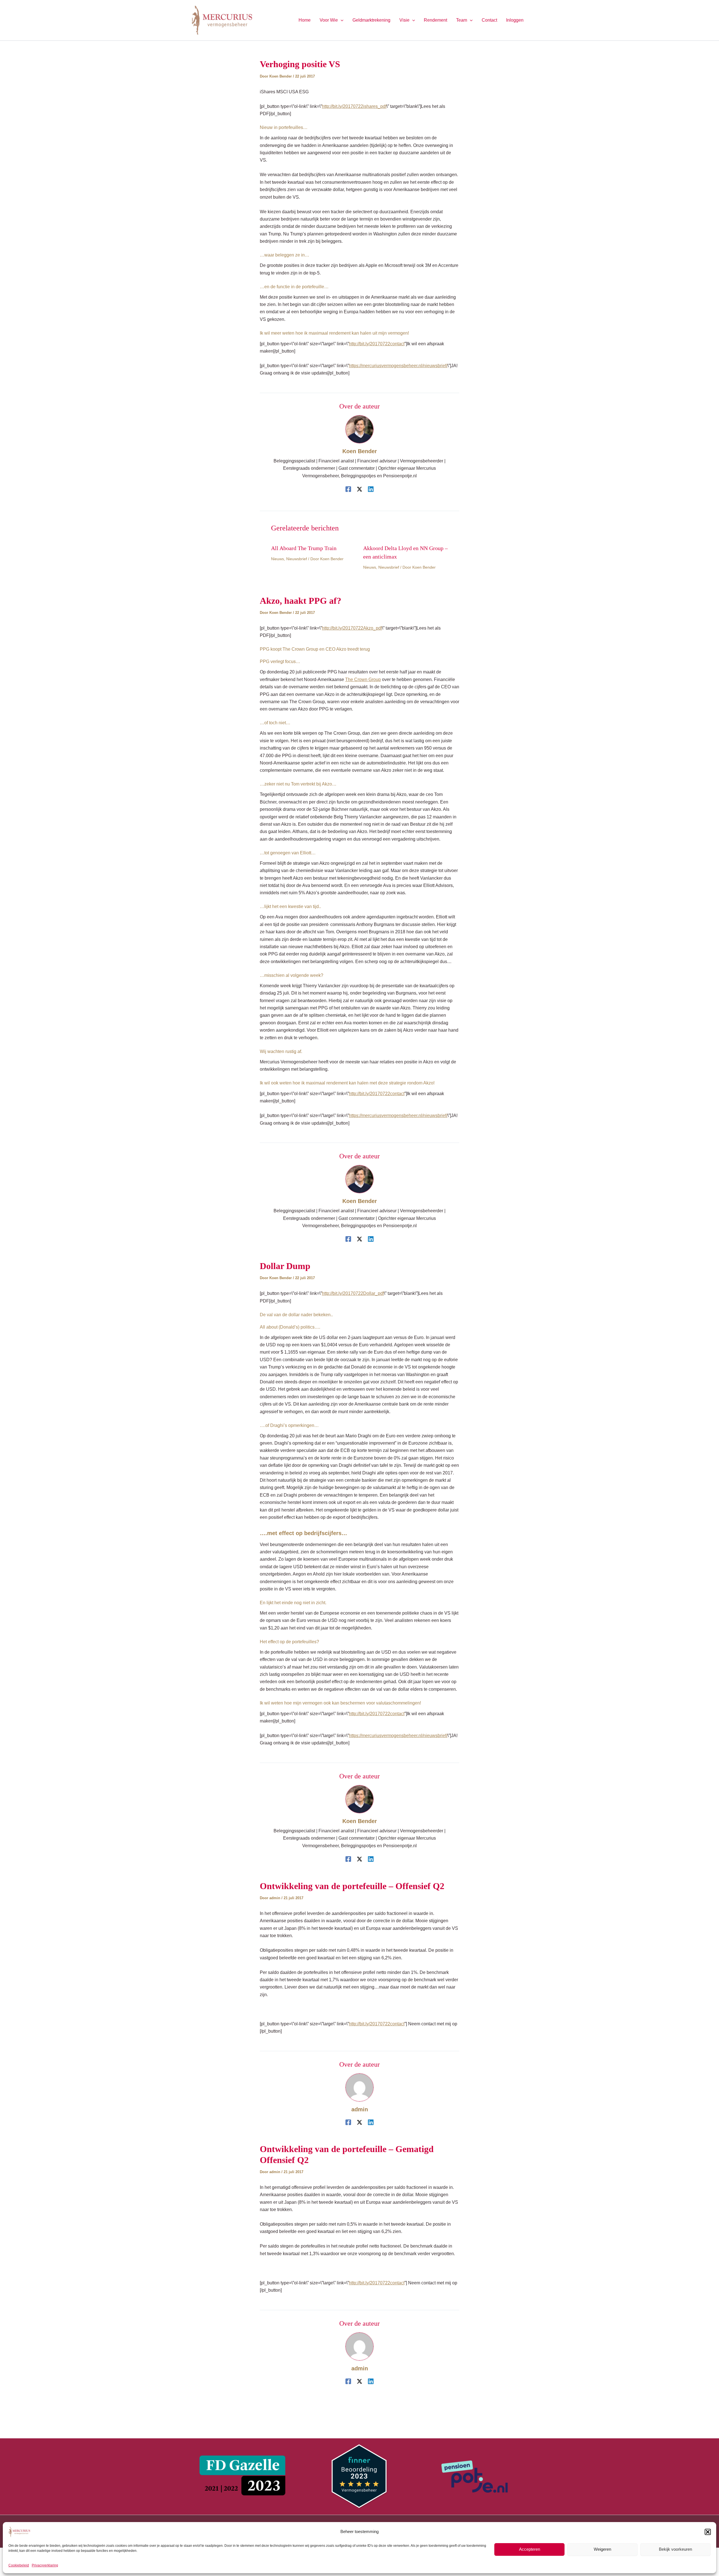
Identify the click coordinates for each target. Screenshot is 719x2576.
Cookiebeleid (19, 2565)
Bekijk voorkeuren (675, 2549)
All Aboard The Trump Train (304, 548)
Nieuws (277, 559)
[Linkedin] (371, 489)
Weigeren (602, 2549)
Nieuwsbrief (297, 559)
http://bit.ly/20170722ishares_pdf (354, 106)
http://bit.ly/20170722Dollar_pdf (353, 1293)
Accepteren (530, 2549)
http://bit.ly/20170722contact (377, 1094)
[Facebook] (348, 489)
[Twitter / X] (359, 489)
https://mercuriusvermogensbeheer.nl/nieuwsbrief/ (398, 366)
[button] (708, 2532)
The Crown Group (363, 679)
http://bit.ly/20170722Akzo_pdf (352, 628)
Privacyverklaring (45, 2565)
